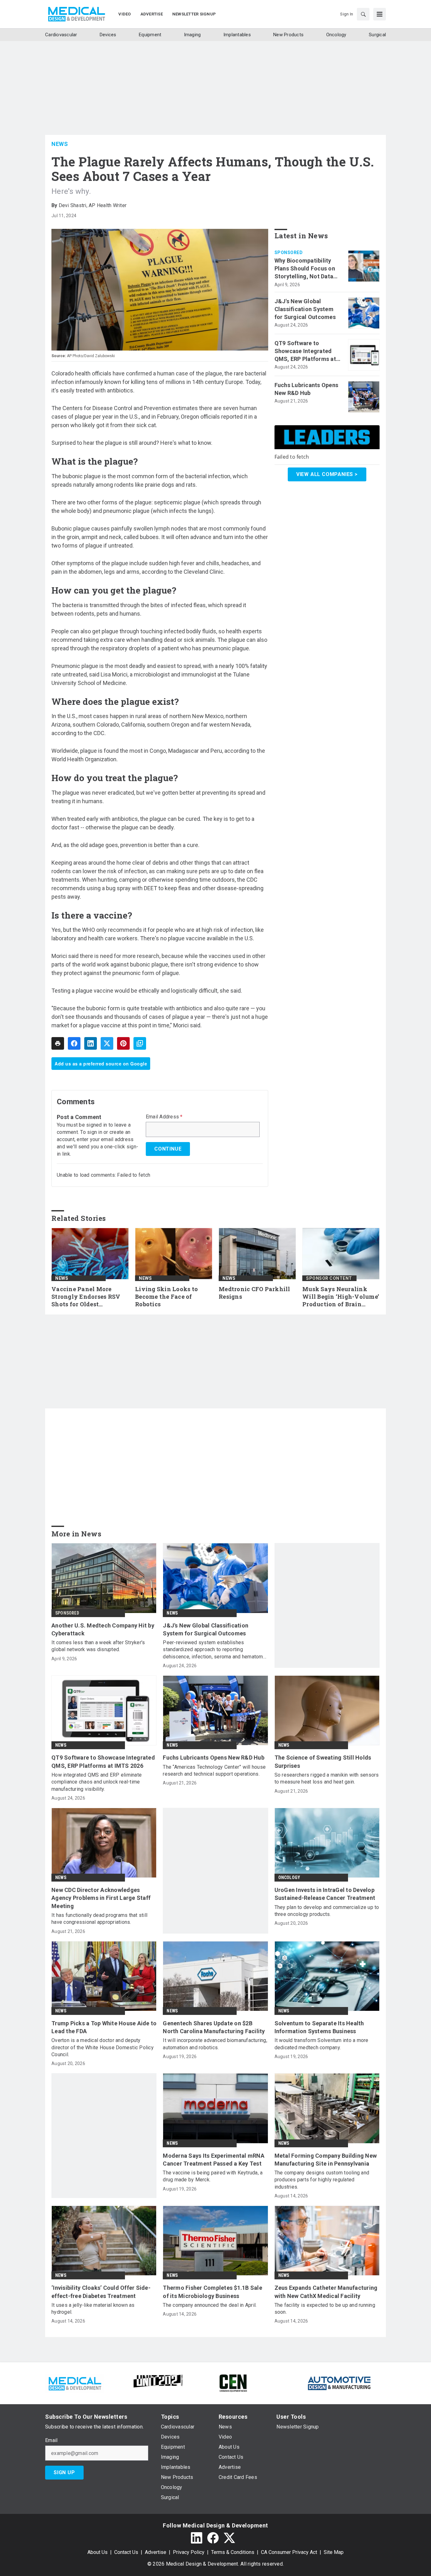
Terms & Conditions (233, 2552)
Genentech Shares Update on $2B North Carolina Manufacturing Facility (214, 2027)
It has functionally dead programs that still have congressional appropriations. (99, 1919)
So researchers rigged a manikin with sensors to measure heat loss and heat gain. (327, 1778)
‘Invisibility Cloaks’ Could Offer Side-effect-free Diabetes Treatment (101, 2292)
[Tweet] (107, 1043)
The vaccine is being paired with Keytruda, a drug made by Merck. (213, 2176)
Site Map (334, 2552)
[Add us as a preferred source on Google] (140, 1043)
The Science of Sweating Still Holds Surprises (323, 1761)
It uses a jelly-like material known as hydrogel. (93, 2309)
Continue (168, 1149)
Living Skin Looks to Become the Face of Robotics (166, 1297)
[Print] (58, 1043)
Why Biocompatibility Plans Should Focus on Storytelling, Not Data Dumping (305, 269)
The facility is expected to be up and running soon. (325, 2309)
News (60, 144)
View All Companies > (327, 474)
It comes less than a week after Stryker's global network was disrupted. (98, 1646)
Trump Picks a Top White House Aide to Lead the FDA (104, 2027)
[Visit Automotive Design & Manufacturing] (339, 2383)
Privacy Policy (189, 2552)
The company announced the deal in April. (210, 2305)
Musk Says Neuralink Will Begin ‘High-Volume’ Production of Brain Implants (341, 1297)
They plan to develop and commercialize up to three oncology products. (327, 1911)
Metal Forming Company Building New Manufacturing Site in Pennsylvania (326, 2160)
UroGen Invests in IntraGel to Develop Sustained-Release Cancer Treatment (325, 1894)
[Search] (363, 14)
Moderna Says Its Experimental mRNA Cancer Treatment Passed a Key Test (214, 2160)
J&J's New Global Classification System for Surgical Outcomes (305, 309)
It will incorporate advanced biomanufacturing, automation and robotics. (215, 2044)
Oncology (289, 1877)
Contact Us (126, 2552)
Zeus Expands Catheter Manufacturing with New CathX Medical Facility (326, 2292)
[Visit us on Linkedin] (197, 2538)
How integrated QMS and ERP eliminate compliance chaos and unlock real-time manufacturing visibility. (97, 1782)
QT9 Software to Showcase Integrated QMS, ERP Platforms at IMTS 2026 (305, 351)
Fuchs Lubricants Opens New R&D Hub (307, 389)
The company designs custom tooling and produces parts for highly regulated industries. (322, 2180)
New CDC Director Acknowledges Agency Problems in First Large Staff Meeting (101, 1898)
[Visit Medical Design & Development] (75, 2383)
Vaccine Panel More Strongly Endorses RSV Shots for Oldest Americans (86, 1297)
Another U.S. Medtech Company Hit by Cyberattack (103, 1629)
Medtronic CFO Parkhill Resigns (254, 1293)
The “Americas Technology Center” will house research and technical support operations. (214, 1770)
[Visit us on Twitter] (229, 2538)
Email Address (164, 1117)
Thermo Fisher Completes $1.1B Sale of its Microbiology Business (213, 2292)
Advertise (156, 2552)
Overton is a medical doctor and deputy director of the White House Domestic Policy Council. (103, 2047)
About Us (97, 2552)
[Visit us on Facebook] (213, 2538)
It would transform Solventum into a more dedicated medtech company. (322, 2044)
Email (51, 2440)
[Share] (74, 1043)
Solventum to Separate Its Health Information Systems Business (319, 2027)
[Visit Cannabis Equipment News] (233, 2383)
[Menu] (380, 14)
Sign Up (64, 2472)
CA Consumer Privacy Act (289, 2552)
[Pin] (123, 1043)
